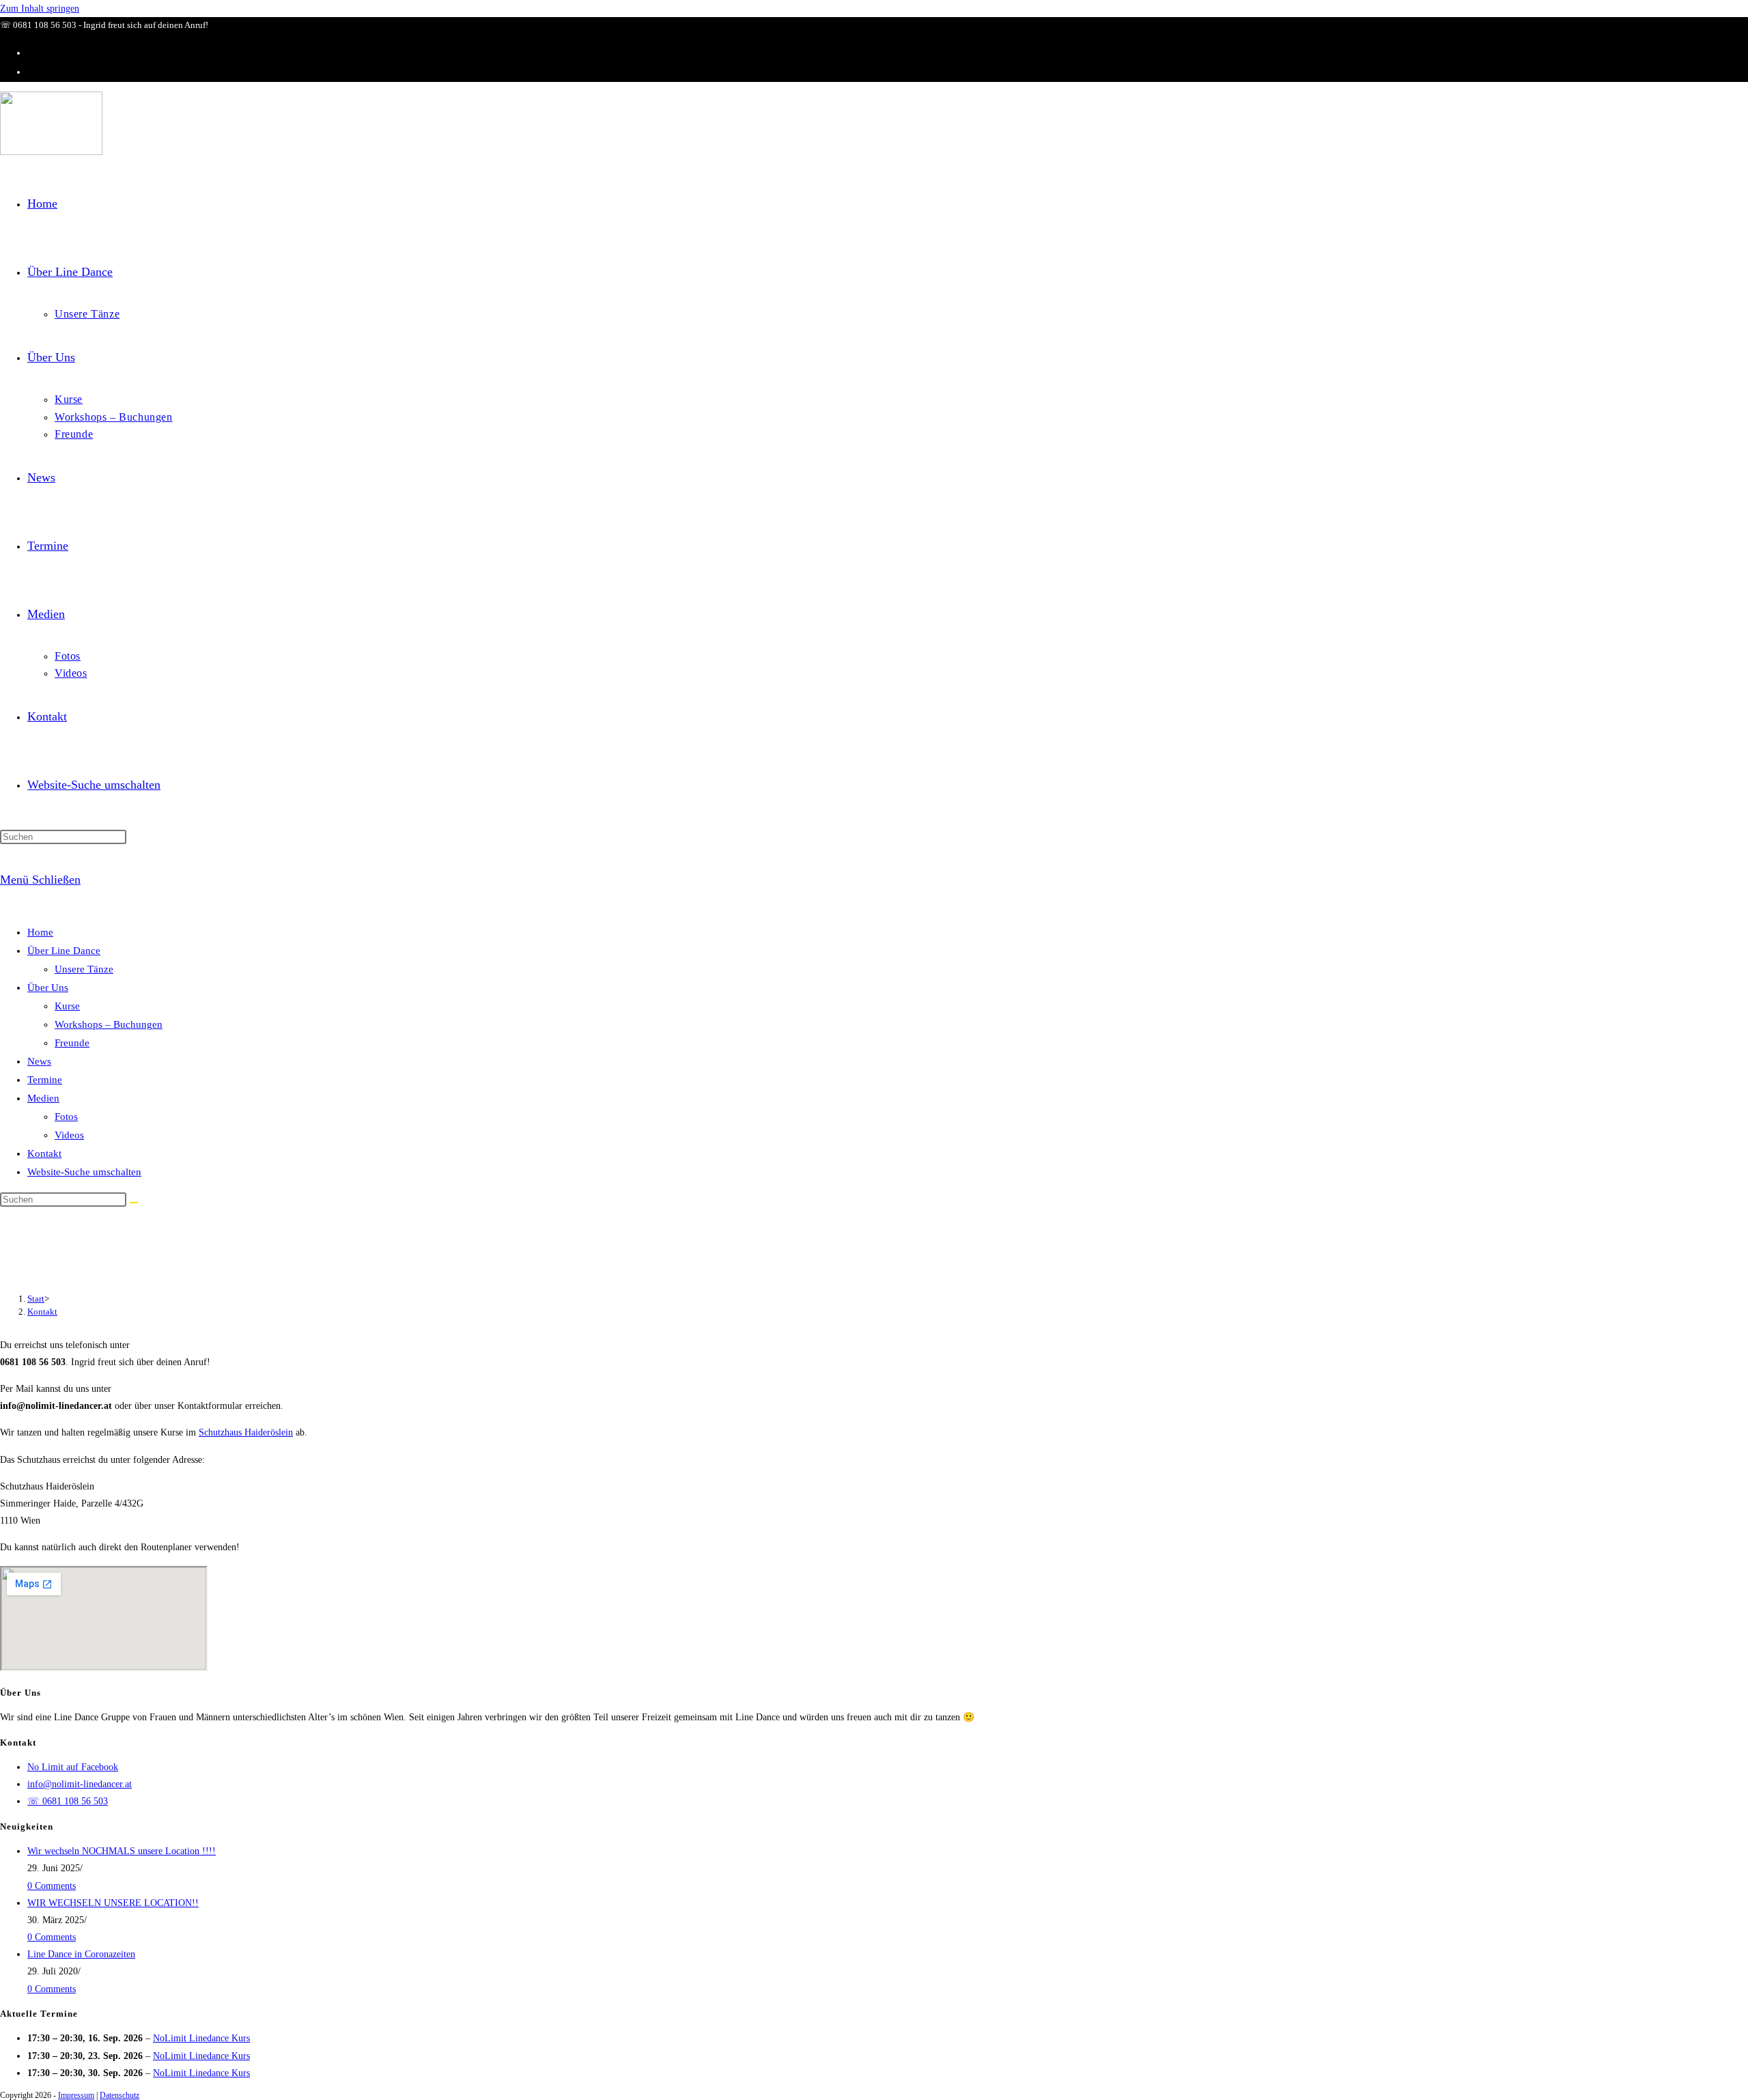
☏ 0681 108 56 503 (68, 1801)
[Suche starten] (134, 1203)
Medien (43, 1098)
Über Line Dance (64, 951)
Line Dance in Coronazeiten (81, 1954)
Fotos (66, 1117)
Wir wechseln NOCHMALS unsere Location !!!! (122, 1851)
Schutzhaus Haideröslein (246, 1432)
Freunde (72, 1043)
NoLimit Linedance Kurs (201, 2038)
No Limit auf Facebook (73, 1767)
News (39, 1061)
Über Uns (48, 988)
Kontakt (44, 1153)
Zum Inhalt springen (40, 9)
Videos (69, 1135)
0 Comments (52, 1886)
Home (40, 932)
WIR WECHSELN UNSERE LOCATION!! (113, 1903)
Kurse (67, 1006)
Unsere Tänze (84, 969)
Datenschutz (119, 2095)
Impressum (76, 2095)
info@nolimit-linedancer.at (80, 1784)
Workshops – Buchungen (109, 1024)
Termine (45, 1080)
